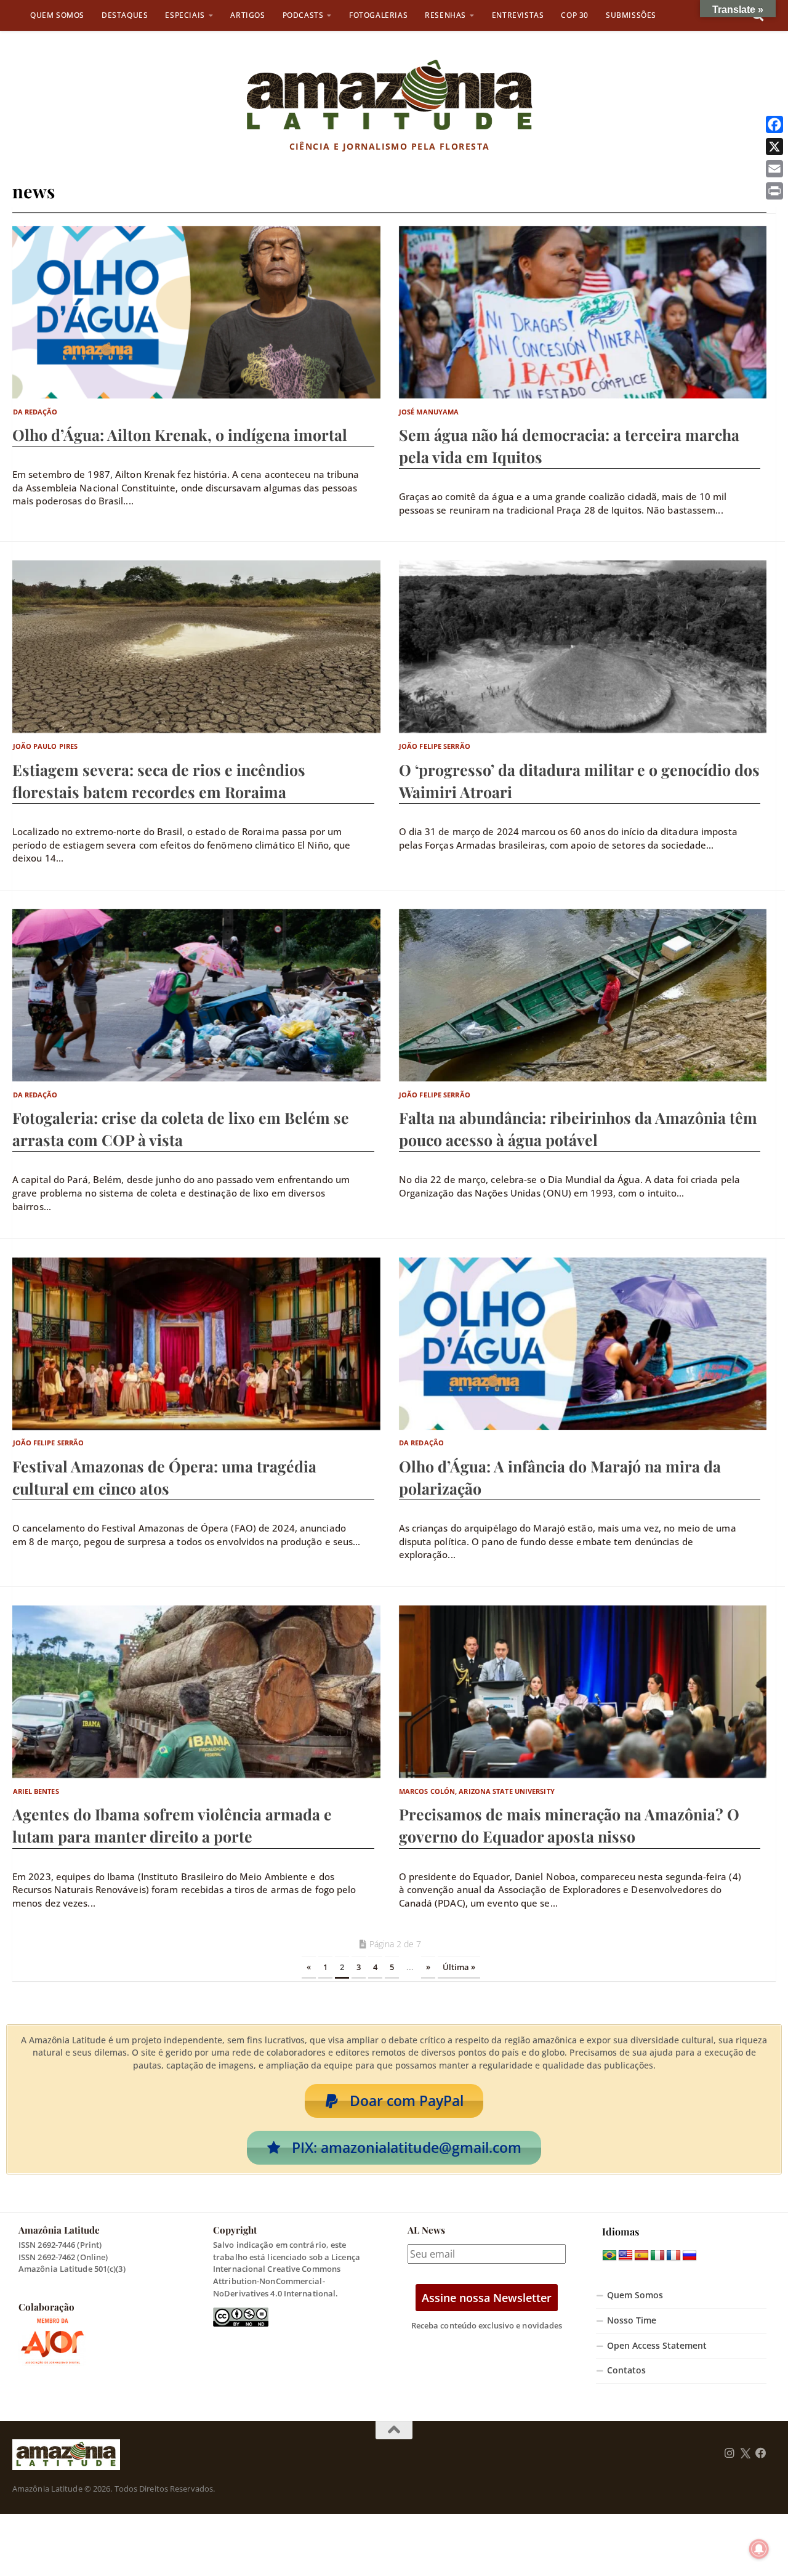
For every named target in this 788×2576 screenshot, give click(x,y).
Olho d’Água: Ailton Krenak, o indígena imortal (180, 434)
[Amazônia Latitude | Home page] (389, 95)
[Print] (774, 191)
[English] (625, 2256)
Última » (459, 1967)
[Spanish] (641, 2256)
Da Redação (35, 412)
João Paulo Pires (46, 746)
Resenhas (445, 15)
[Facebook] (774, 124)
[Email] (774, 169)
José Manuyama (429, 412)
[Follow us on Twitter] (745, 2453)
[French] (673, 2256)
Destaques (125, 15)
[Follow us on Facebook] (761, 2453)
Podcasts (303, 15)
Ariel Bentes (36, 1791)
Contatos (626, 2370)
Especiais (185, 15)
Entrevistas (518, 15)
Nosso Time (632, 2320)
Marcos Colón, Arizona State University (477, 1791)
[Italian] (657, 2256)
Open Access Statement (657, 2346)
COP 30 (575, 15)
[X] (774, 147)
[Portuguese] (609, 2256)
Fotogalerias (378, 15)
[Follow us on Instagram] (730, 2453)
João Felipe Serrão (435, 746)
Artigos (247, 15)
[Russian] (689, 2256)
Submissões (631, 15)
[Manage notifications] (759, 2549)
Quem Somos (57, 15)
